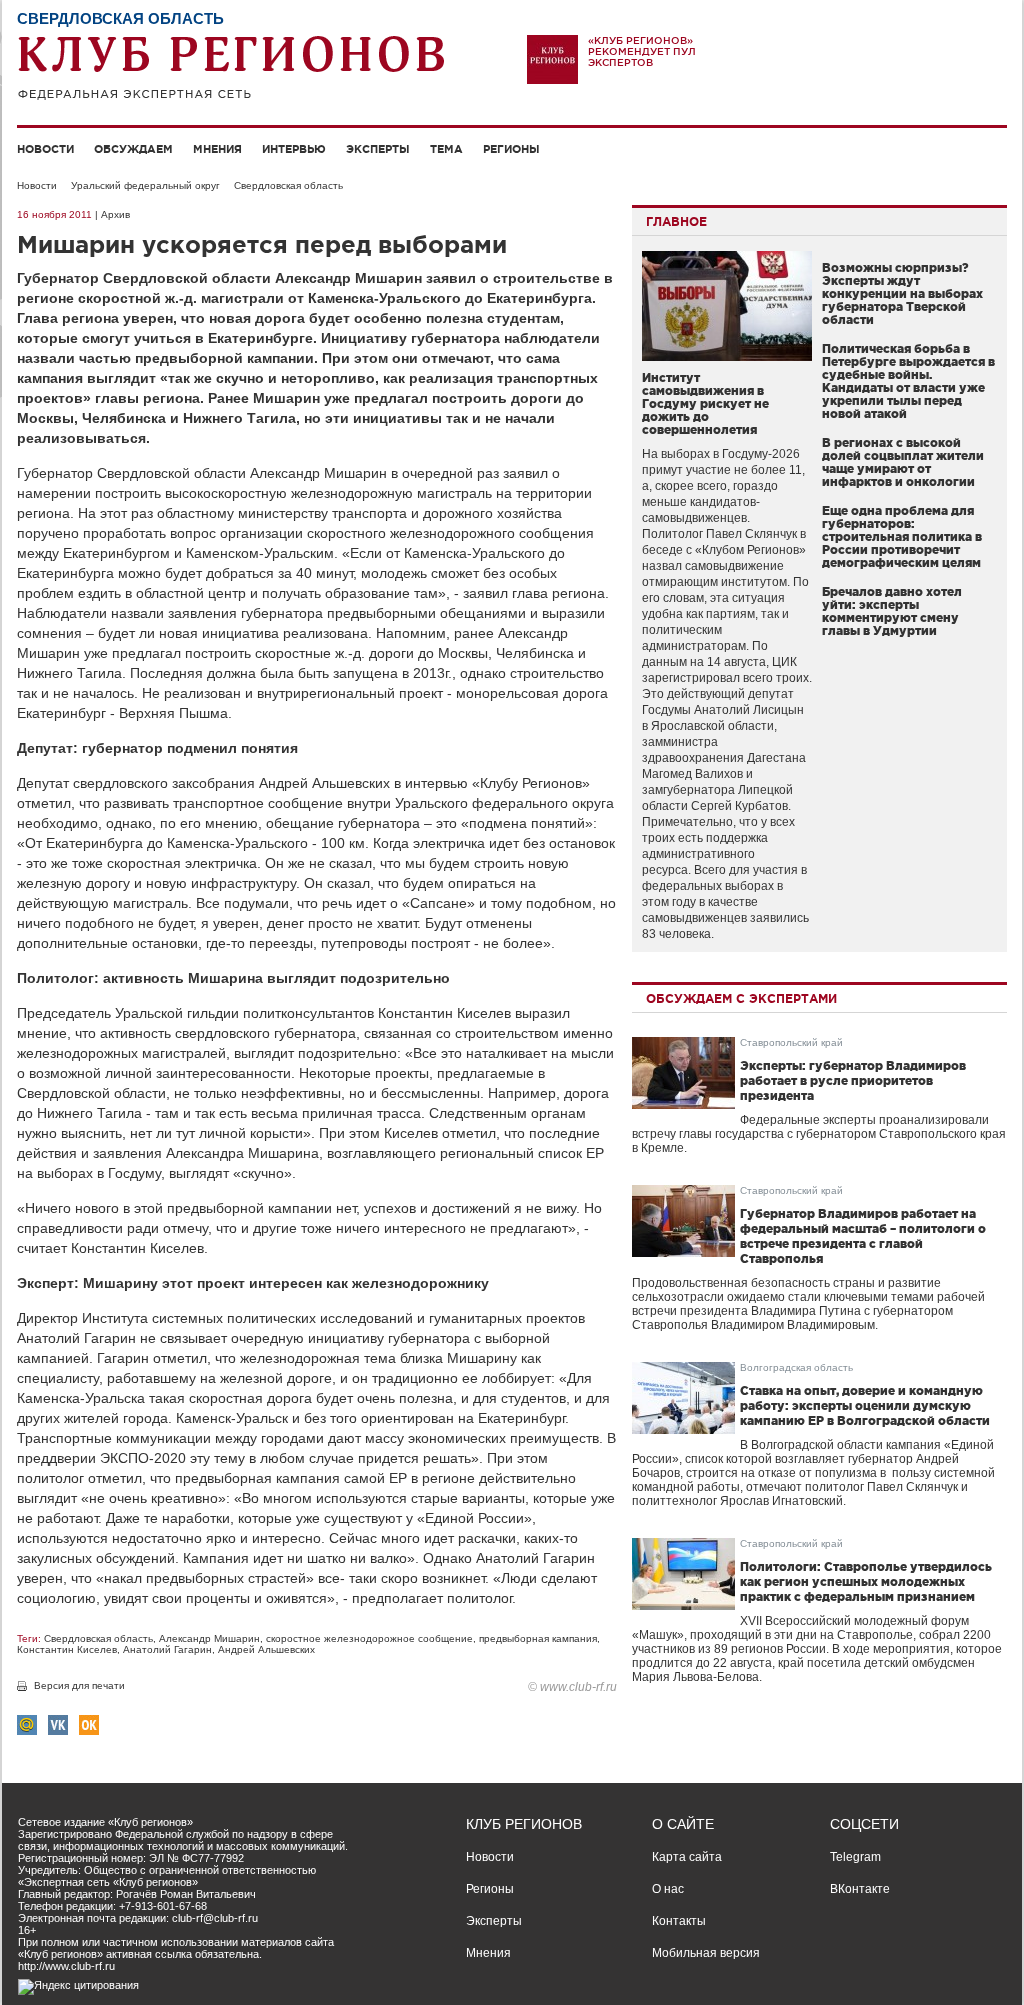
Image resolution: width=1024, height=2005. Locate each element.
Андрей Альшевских (266, 1649)
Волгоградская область (796, 1367)
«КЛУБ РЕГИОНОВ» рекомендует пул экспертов (642, 51)
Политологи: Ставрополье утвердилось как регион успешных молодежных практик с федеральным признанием (866, 1581)
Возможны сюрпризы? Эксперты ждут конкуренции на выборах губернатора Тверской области (902, 293)
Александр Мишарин (209, 1638)
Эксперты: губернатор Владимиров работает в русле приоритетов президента (853, 1080)
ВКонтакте (860, 1889)
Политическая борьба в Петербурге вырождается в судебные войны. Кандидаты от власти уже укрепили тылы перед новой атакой (908, 381)
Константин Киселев (67, 1649)
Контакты (679, 1921)
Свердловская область (288, 185)
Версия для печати (79, 1685)
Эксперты (378, 149)
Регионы (511, 149)
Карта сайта (687, 1857)
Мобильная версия (706, 1953)
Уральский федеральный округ (145, 185)
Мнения (217, 149)
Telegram (855, 1857)
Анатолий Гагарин (167, 1649)
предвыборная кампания (538, 1638)
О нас (668, 1889)
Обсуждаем (133, 149)
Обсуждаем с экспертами (741, 998)
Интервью (294, 149)
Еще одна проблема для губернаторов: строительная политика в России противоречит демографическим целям (902, 536)
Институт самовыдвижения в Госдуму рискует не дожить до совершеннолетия (705, 403)
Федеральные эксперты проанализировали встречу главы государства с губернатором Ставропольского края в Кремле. (819, 1134)
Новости (45, 149)
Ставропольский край (791, 1042)
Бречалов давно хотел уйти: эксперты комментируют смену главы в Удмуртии (892, 611)
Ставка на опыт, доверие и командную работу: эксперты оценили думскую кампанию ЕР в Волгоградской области (865, 1405)
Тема (446, 149)
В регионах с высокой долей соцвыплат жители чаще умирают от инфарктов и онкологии (903, 462)
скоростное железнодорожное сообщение (369, 1638)
